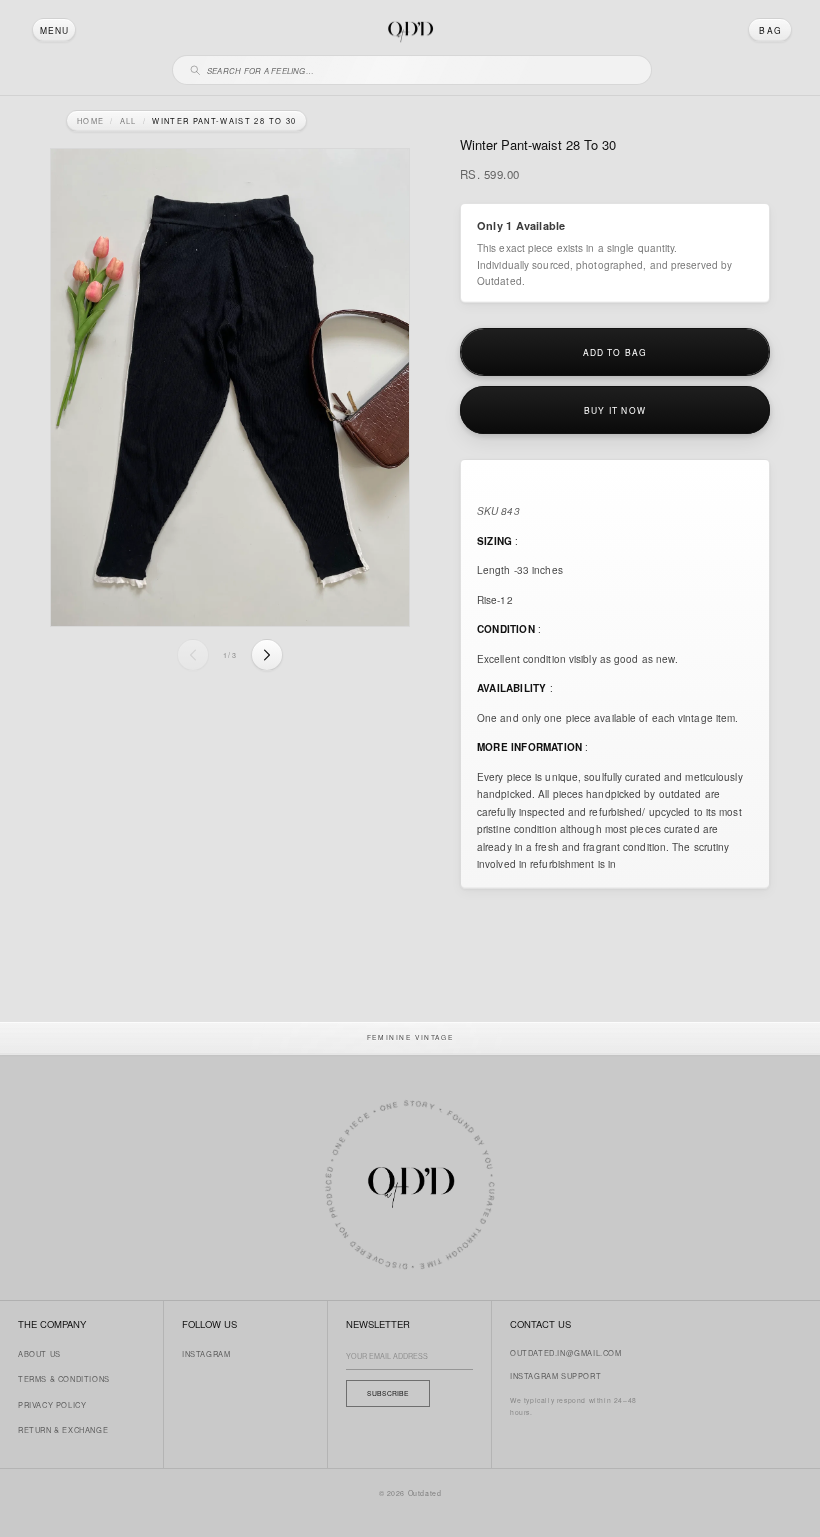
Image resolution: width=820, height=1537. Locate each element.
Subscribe (388, 1393)
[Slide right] (267, 655)
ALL (128, 121)
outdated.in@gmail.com (566, 1352)
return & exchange (63, 1429)
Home (90, 121)
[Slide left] (193, 655)
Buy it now (615, 410)
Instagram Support (555, 1375)
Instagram (206, 1353)
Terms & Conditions (64, 1378)
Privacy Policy (52, 1404)
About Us (39, 1353)
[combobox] (421, 67)
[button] (54, 30)
